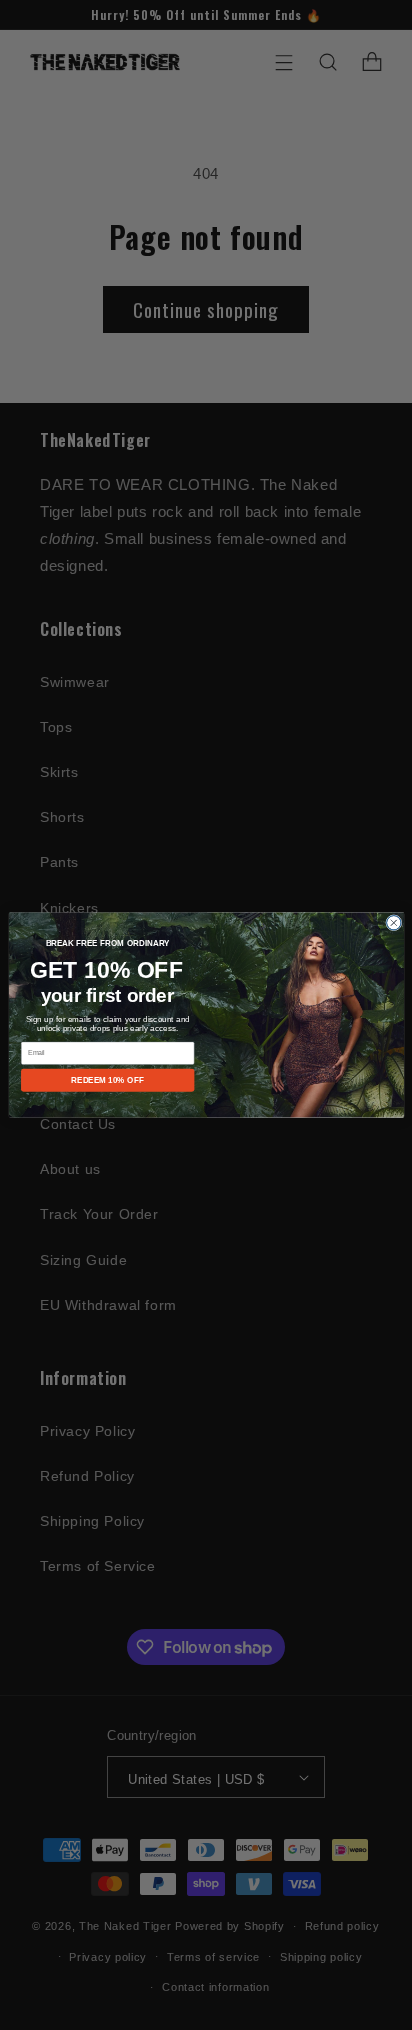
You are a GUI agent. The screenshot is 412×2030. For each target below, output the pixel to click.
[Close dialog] (393, 923)
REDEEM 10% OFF (107, 1080)
